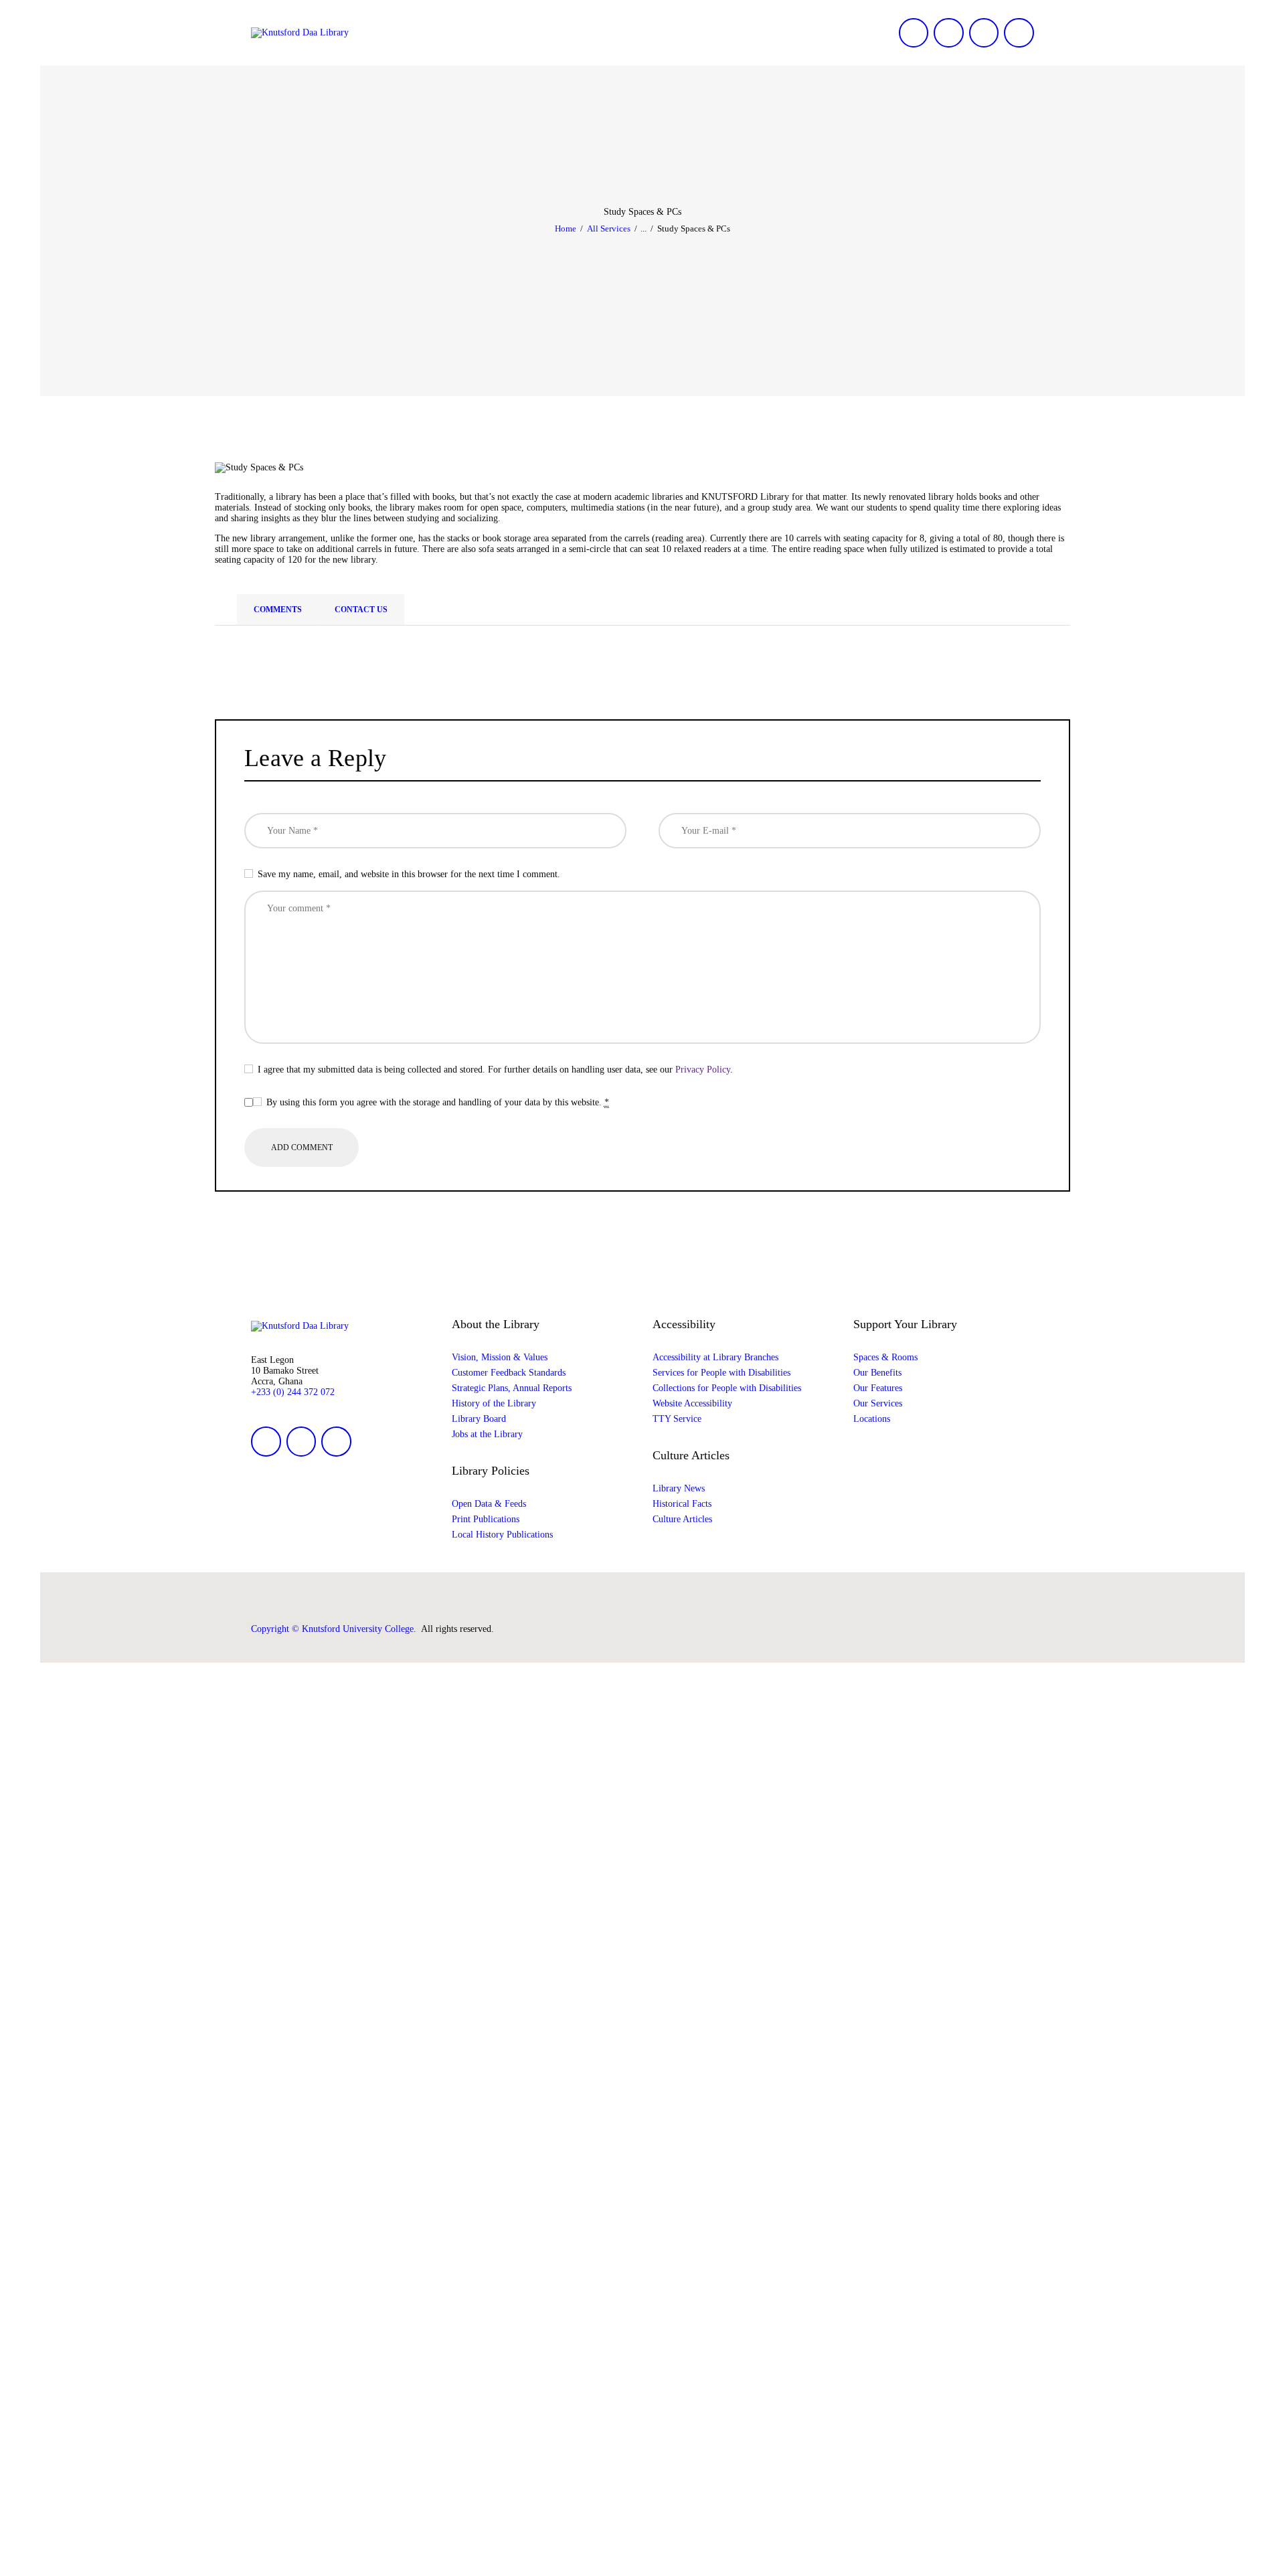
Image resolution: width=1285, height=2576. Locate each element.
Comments (278, 610)
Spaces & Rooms (885, 1357)
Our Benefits (877, 1373)
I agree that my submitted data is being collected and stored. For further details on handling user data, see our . (495, 1070)
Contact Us (361, 610)
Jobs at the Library (487, 1434)
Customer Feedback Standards (509, 1373)
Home (566, 228)
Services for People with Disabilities (721, 1373)
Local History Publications (502, 1535)
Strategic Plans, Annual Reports (512, 1388)
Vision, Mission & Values (500, 1357)
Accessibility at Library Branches (715, 1357)
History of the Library (494, 1403)
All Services (609, 228)
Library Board (479, 1419)
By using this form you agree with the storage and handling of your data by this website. (438, 1102)
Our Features (878, 1388)
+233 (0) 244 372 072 (293, 1392)
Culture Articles (682, 1519)
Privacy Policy (703, 1070)
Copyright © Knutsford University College (332, 1629)
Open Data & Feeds (489, 1504)
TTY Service (677, 1419)
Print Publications (486, 1519)
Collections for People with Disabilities (727, 1388)
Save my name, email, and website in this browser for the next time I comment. (409, 874)
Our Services (878, 1403)
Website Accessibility (692, 1403)
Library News (679, 1488)
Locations (872, 1419)
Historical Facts (682, 1504)
